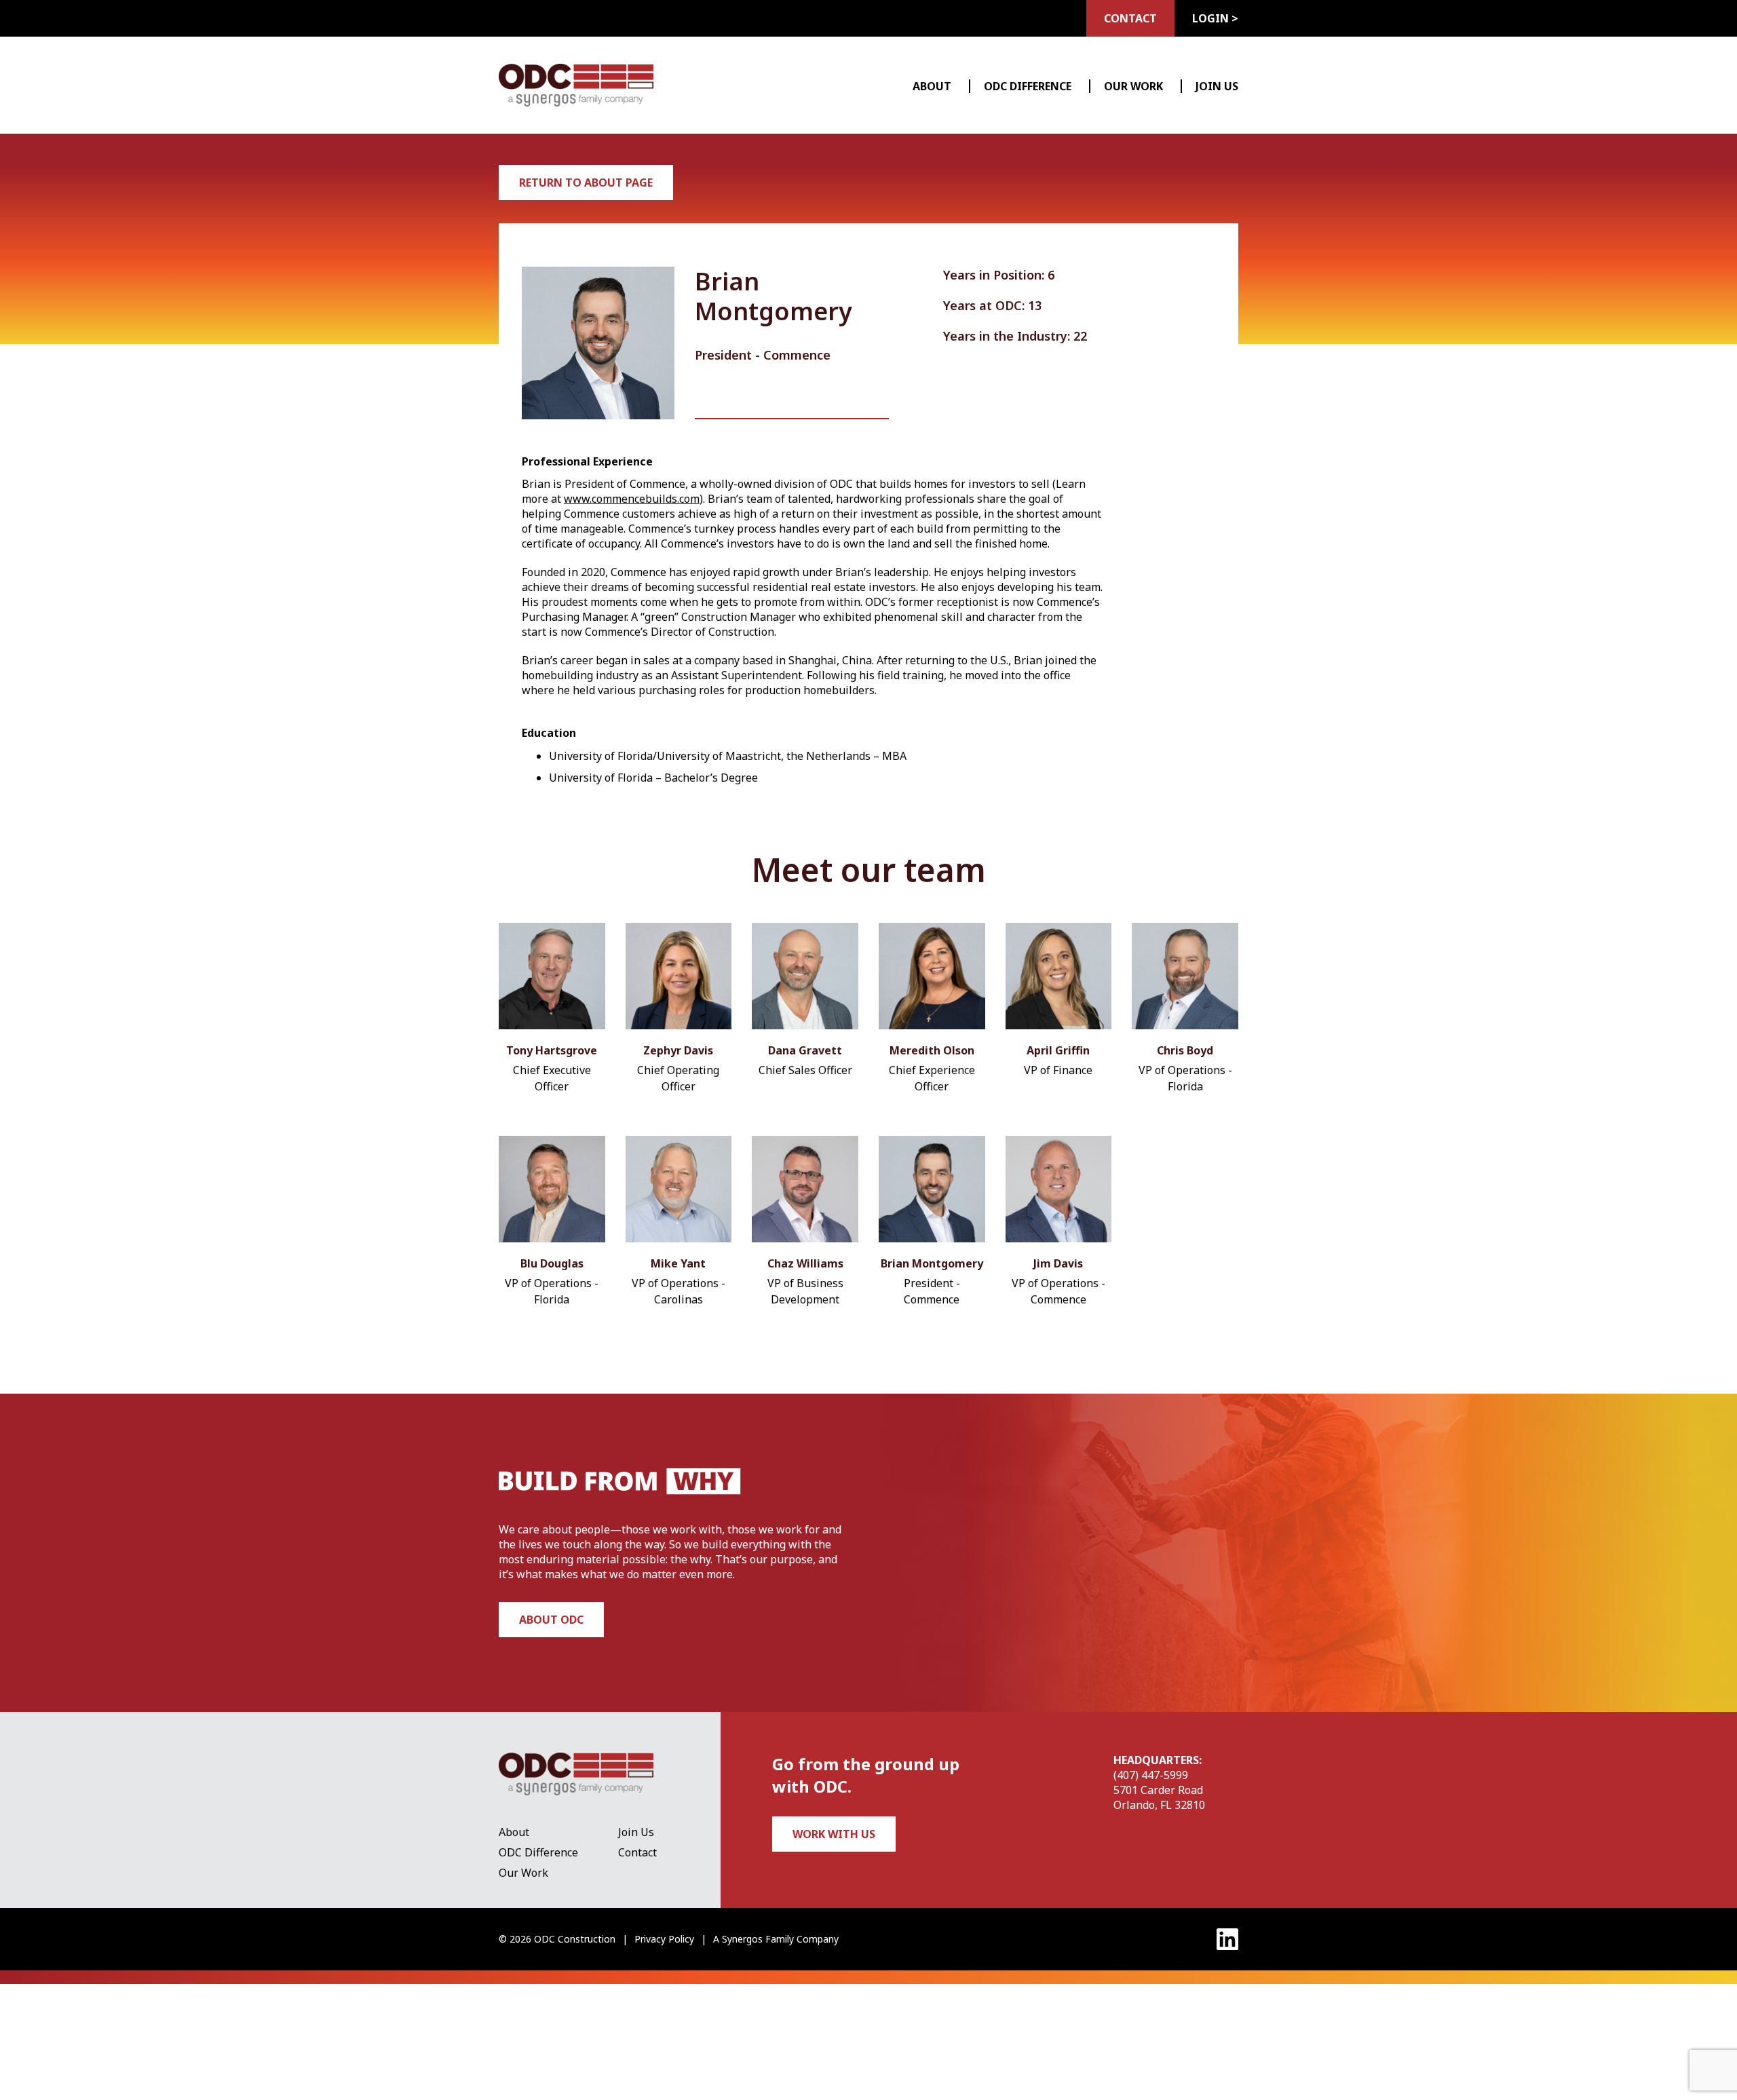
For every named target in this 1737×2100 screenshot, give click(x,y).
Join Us (1217, 86)
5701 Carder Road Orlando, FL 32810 (1159, 1797)
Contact (1130, 18)
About (932, 86)
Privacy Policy (664, 1939)
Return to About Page (586, 183)
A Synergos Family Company (776, 1939)
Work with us (834, 1834)
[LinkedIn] (1227, 1939)
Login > (1215, 18)
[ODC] (576, 85)
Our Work (1133, 86)
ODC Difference (1028, 86)
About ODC (551, 1620)
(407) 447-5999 (1151, 1775)
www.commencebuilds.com (632, 499)
